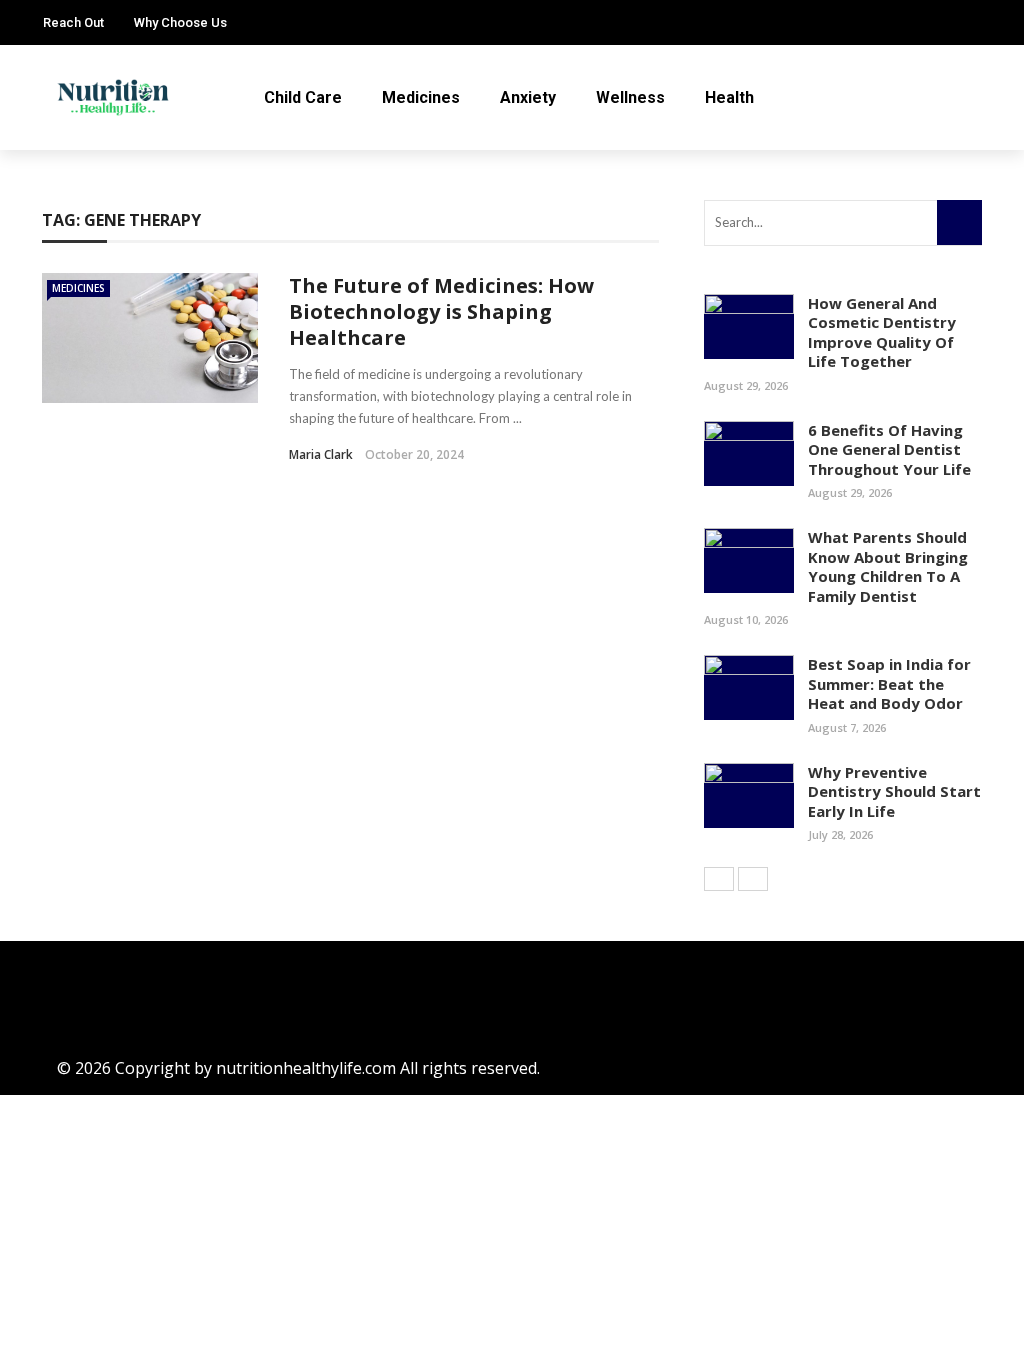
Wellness (630, 97)
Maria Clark (321, 454)
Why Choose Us (180, 22)
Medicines (421, 97)
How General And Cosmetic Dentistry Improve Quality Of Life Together (882, 332)
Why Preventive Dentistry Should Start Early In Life (894, 791)
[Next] (753, 879)
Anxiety (528, 97)
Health (729, 97)
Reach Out (73, 22)
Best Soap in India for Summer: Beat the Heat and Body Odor (889, 683)
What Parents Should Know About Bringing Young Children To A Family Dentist (888, 566)
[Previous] (719, 879)
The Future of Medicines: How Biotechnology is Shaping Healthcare (441, 311)
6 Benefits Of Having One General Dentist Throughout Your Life (889, 449)
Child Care (303, 97)
